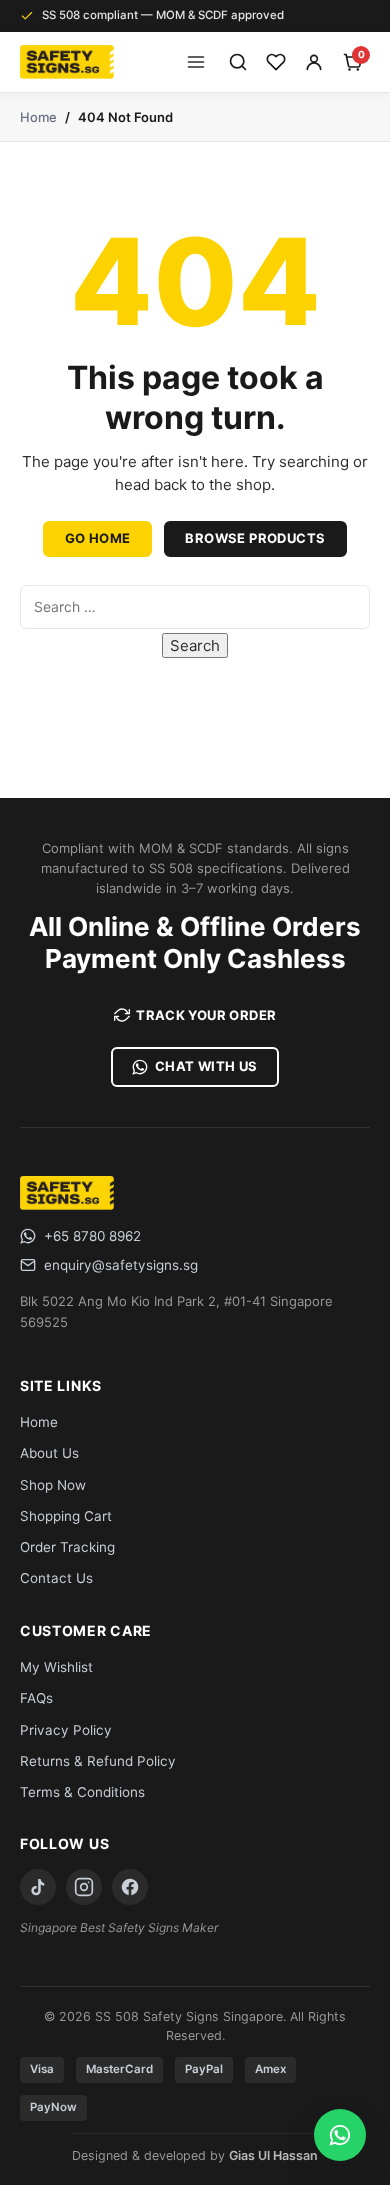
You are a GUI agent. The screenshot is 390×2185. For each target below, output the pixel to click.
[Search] (238, 62)
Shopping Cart (66, 1516)
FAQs (36, 1698)
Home (38, 117)
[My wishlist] (276, 62)
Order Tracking (67, 1547)
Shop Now (53, 1485)
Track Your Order (206, 1015)
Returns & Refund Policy (98, 1761)
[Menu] (196, 62)
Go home (98, 538)
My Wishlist (56, 1667)
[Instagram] (84, 1887)
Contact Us (56, 1578)
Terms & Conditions (82, 1792)
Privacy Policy (66, 1730)
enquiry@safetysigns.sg (121, 1265)
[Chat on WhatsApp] (340, 2135)
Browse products (255, 538)
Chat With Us (206, 1066)
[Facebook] (130, 1887)
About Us (49, 1453)
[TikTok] (38, 1887)
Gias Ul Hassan (273, 2155)
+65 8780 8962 (92, 1236)
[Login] (314, 62)
